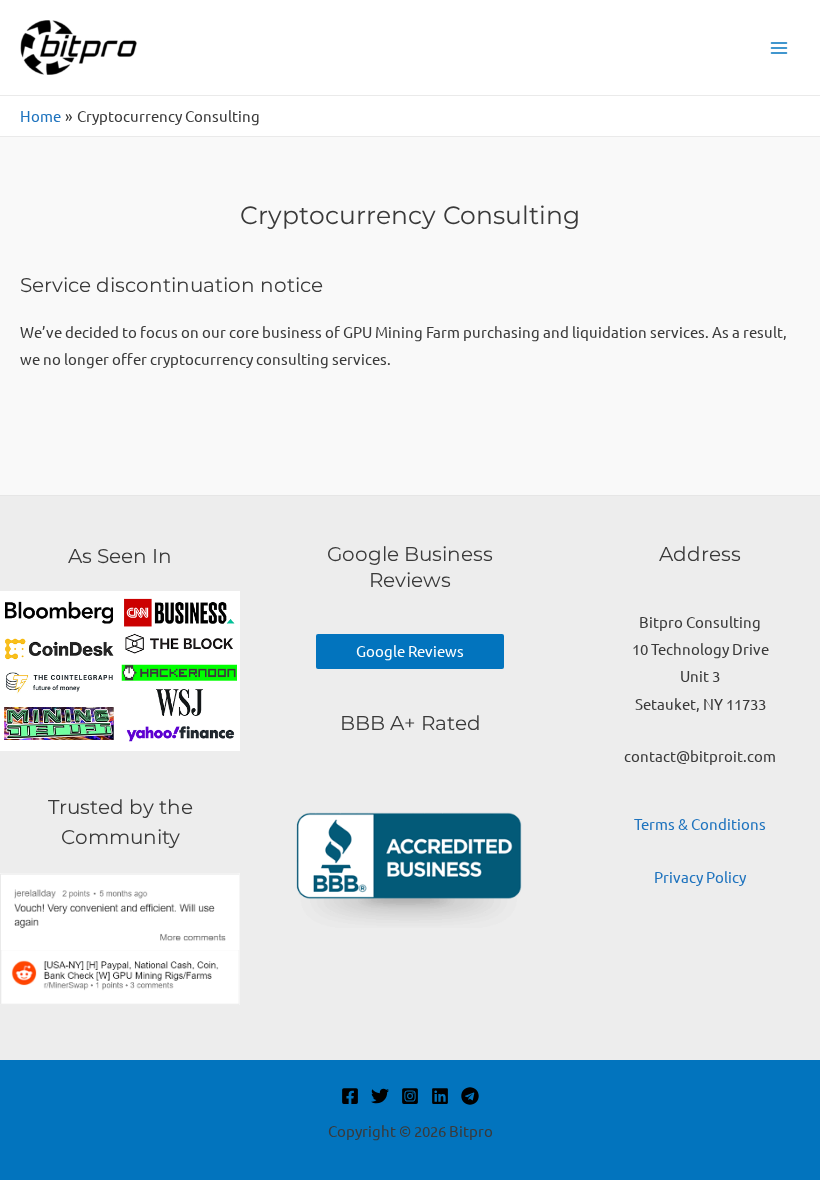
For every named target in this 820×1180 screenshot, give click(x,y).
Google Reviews (410, 650)
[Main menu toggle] (779, 48)
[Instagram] (410, 1096)
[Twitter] (380, 1096)
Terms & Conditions (700, 823)
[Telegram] (470, 1096)
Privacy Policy (700, 876)
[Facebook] (350, 1096)
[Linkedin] (440, 1096)
